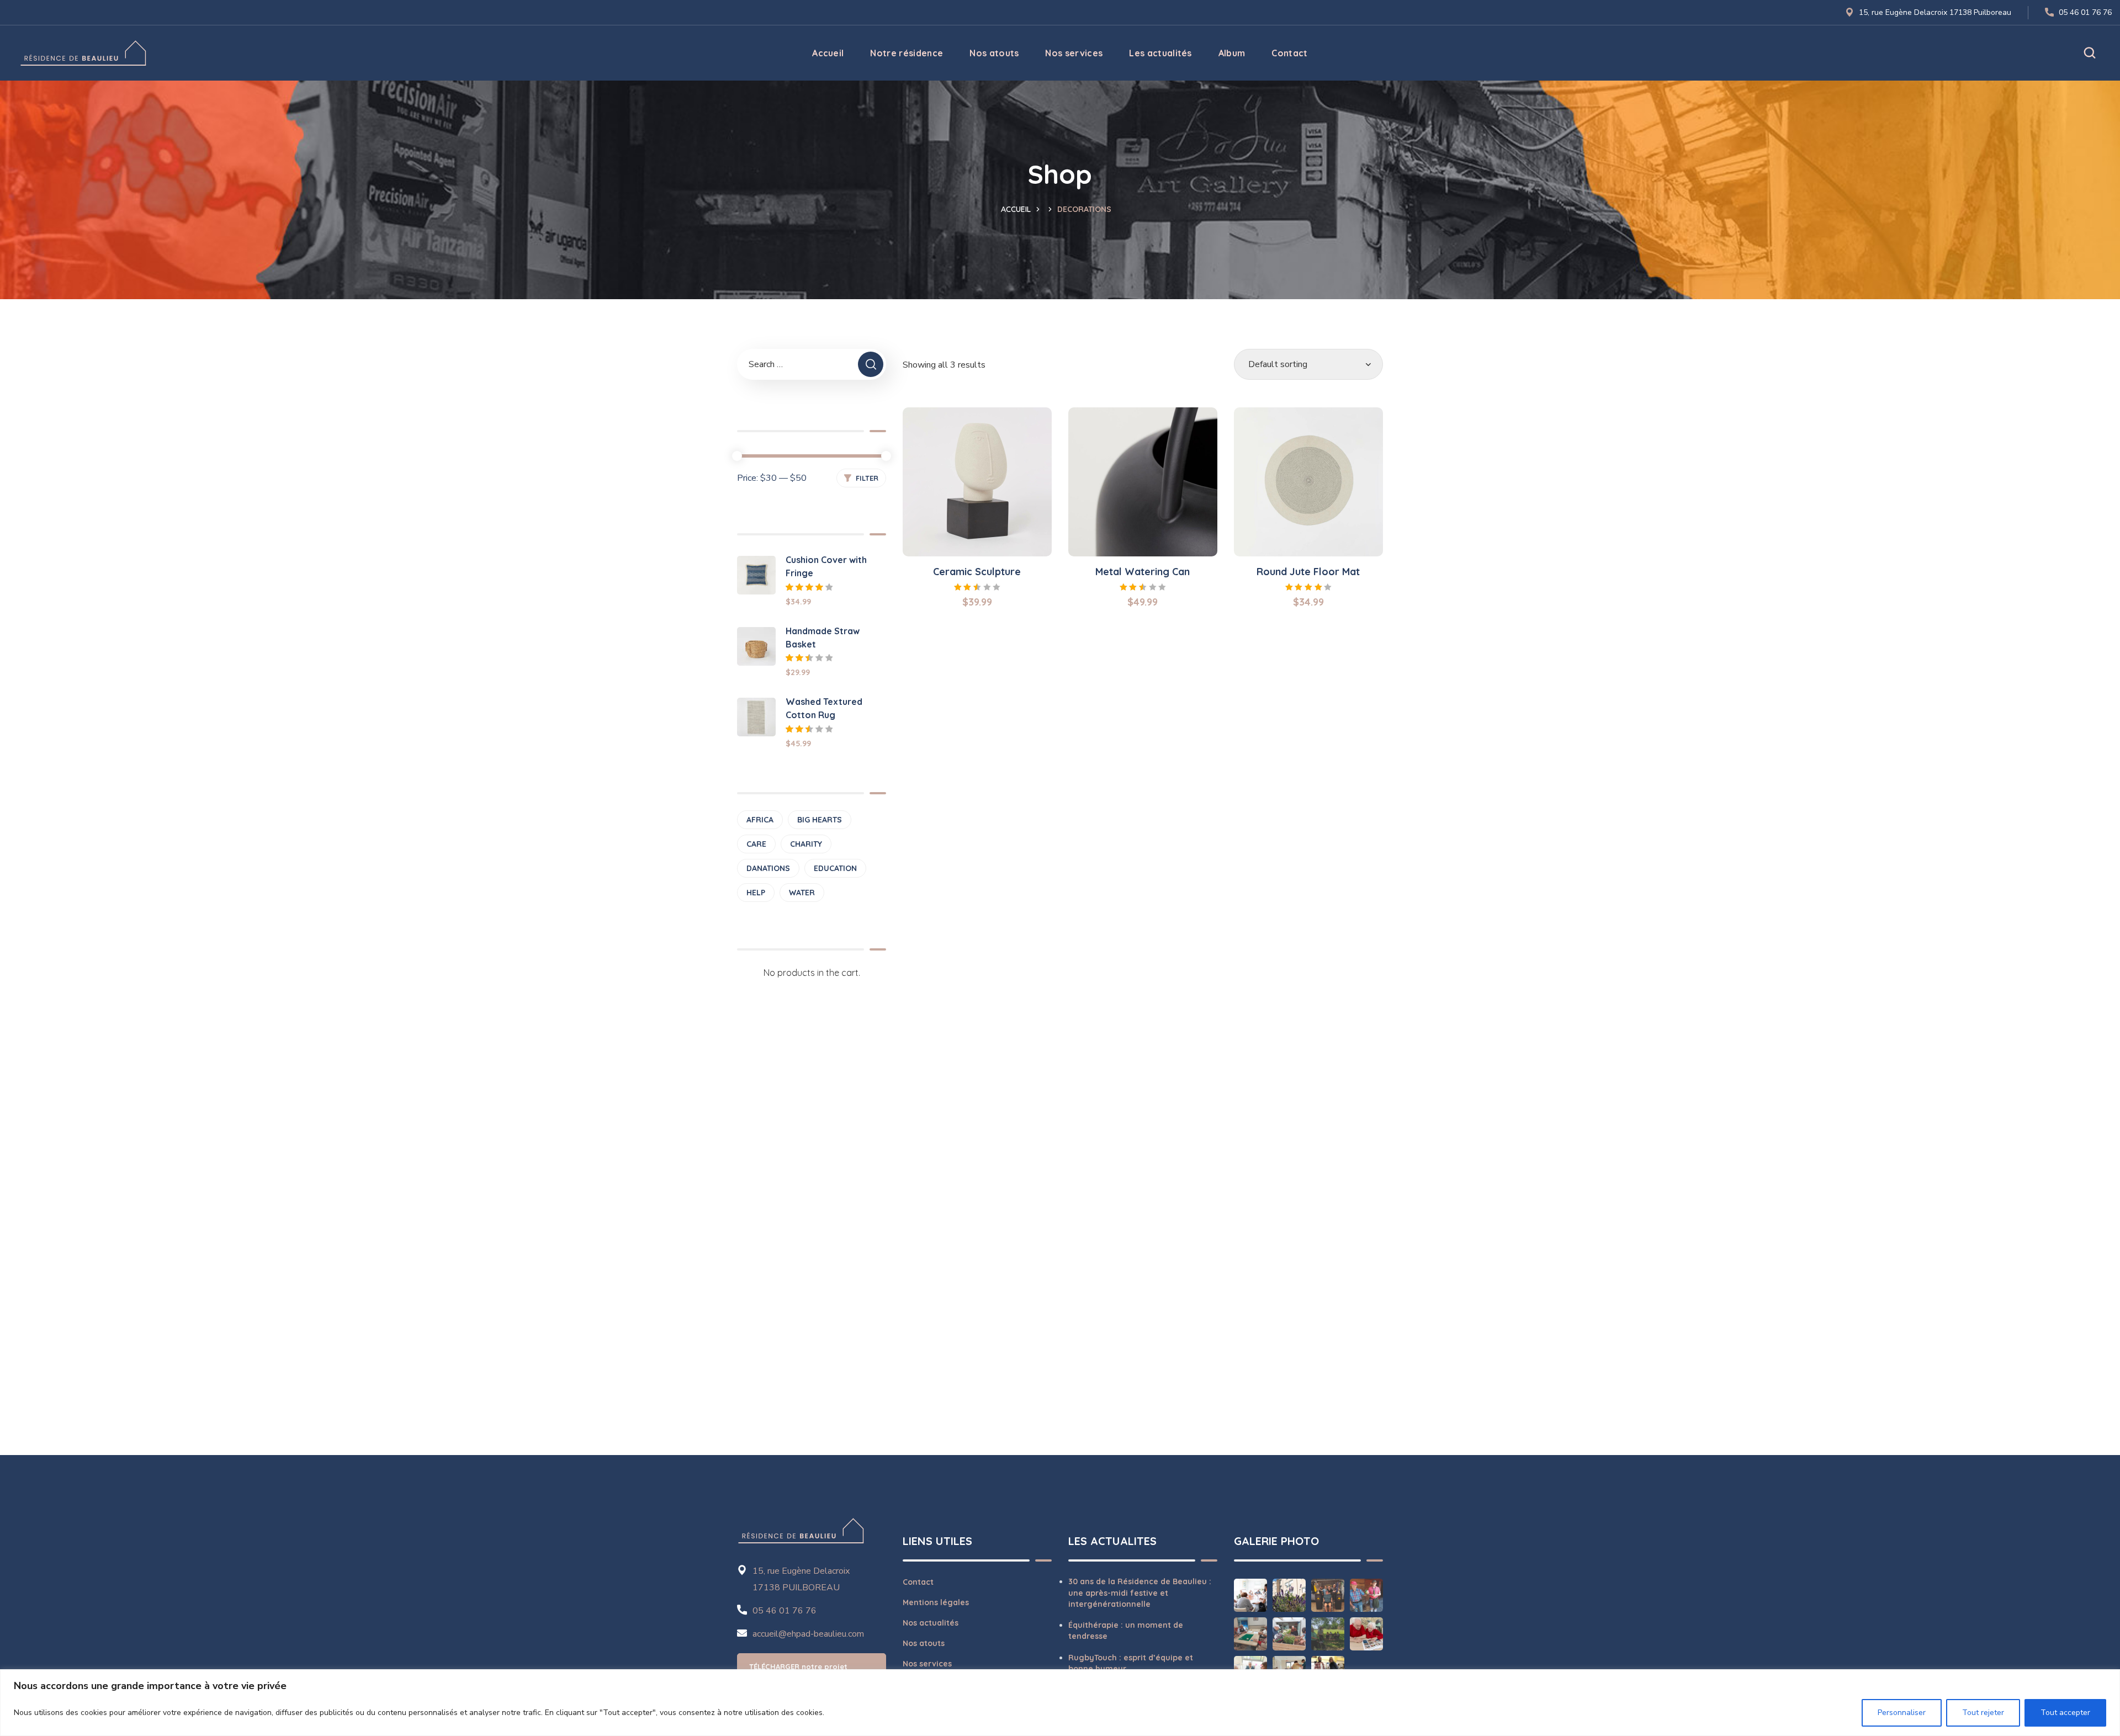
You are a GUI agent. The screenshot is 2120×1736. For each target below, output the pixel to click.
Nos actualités (931, 1623)
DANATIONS (768, 868)
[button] (2090, 53)
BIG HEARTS (820, 820)
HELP (756, 893)
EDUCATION (835, 868)
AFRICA (760, 820)
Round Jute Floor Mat (1308, 572)
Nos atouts (924, 1643)
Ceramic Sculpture (977, 572)
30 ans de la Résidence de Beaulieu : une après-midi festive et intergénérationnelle (1140, 1593)
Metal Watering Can (1143, 572)
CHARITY (806, 844)
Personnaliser (1902, 1713)
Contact (918, 1582)
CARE (756, 844)
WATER (802, 893)
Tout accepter (2065, 1713)
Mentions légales (936, 1602)
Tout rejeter (1983, 1713)
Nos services (927, 1664)
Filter (867, 478)
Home (1020, 209)
